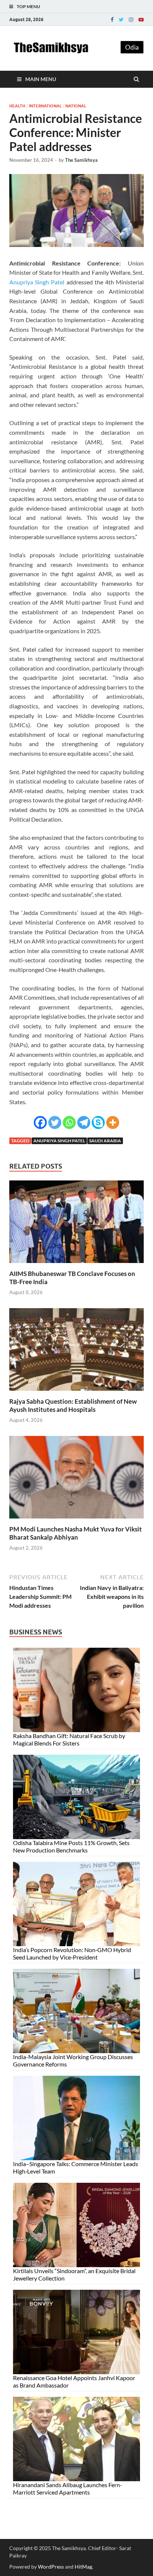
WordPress (51, 2567)
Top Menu (28, 6)
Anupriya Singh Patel (37, 282)
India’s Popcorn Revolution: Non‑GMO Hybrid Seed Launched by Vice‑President (72, 1953)
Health (17, 106)
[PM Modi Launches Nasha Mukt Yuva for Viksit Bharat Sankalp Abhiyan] (76, 1521)
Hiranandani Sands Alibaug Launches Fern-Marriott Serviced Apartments (68, 2488)
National (76, 106)
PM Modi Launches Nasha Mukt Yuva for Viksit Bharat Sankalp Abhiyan (76, 1533)
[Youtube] (141, 20)
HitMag (83, 2567)
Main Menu (41, 79)
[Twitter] (121, 20)
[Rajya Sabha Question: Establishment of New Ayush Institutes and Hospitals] (76, 1393)
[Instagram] (131, 20)
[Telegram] (84, 1122)
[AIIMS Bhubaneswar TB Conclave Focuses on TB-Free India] (76, 1265)
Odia (132, 47)
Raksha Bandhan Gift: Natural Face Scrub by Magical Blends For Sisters (69, 1739)
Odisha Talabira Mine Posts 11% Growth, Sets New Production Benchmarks (71, 1846)
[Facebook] (112, 20)
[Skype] (98, 1122)
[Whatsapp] (69, 1122)
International (45, 106)
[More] (113, 1122)
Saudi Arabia (105, 1141)
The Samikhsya (81, 160)
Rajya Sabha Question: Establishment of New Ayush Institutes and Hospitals (73, 1405)
